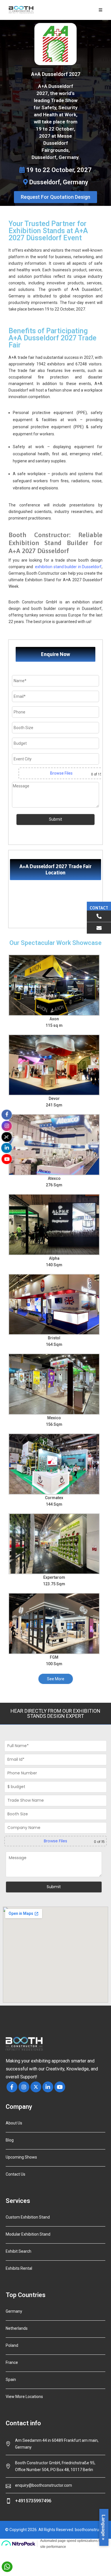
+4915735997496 (33, 2501)
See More (56, 1679)
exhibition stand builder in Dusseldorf (68, 567)
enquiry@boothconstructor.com (44, 2485)
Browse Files (61, 773)
